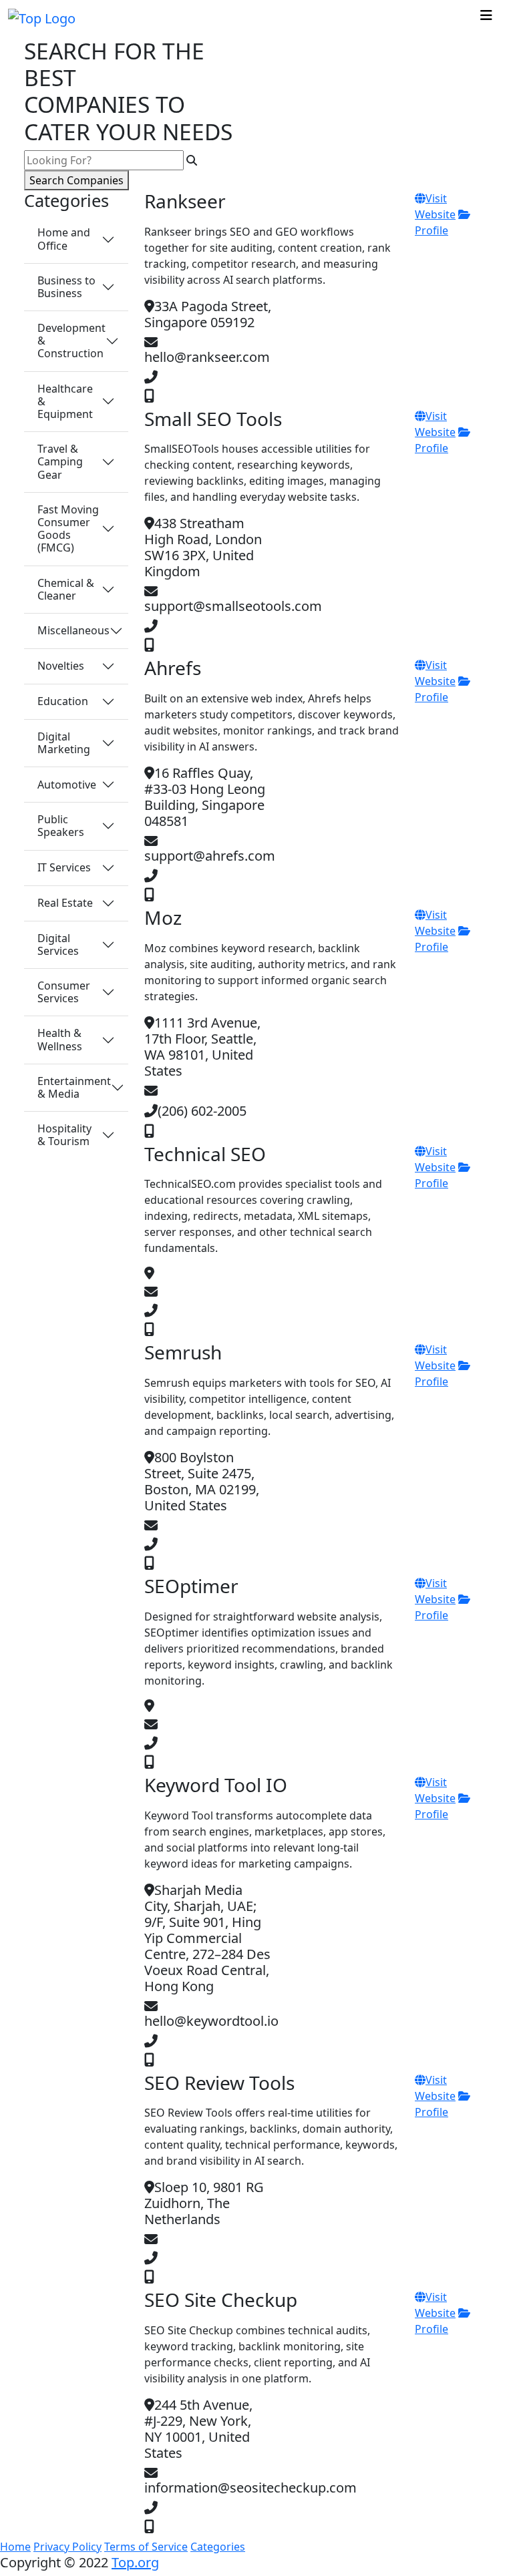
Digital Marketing (64, 743)
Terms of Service (146, 2547)
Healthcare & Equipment (65, 401)
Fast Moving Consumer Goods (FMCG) (68, 529)
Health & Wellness (60, 1039)
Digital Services (58, 944)
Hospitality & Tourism (64, 1135)
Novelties (61, 666)
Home (15, 2547)
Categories (218, 2547)
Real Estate (65, 903)
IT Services (64, 867)
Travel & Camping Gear (60, 461)
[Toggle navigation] (486, 19)
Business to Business (66, 287)
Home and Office (64, 239)
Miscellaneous (73, 630)
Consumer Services (64, 992)
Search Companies (76, 180)
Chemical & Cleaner (66, 589)
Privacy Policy (67, 2547)
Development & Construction (71, 341)
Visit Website (435, 673)
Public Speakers (61, 826)
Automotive (67, 785)
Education (63, 701)
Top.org (135, 2562)
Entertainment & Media (74, 1087)
